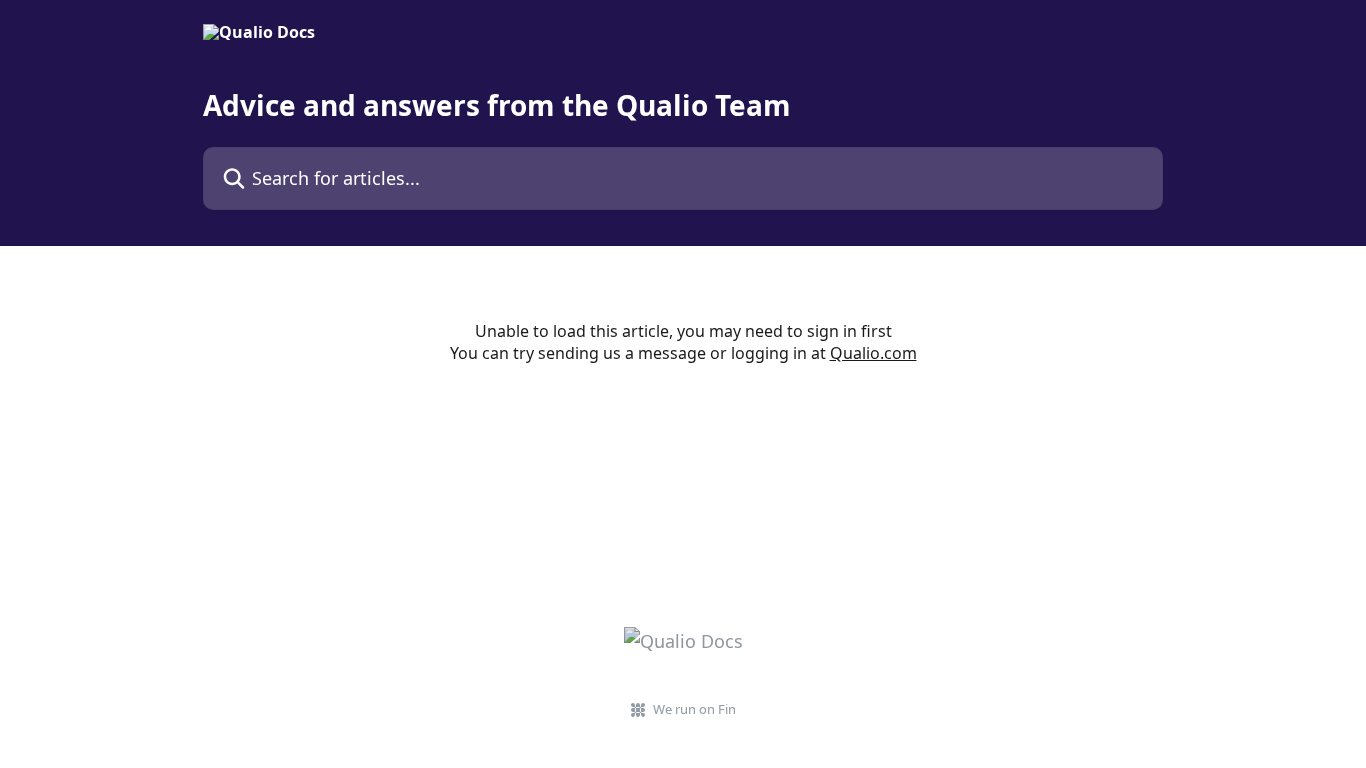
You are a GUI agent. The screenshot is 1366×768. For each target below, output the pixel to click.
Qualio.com (873, 353)
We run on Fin (694, 709)
